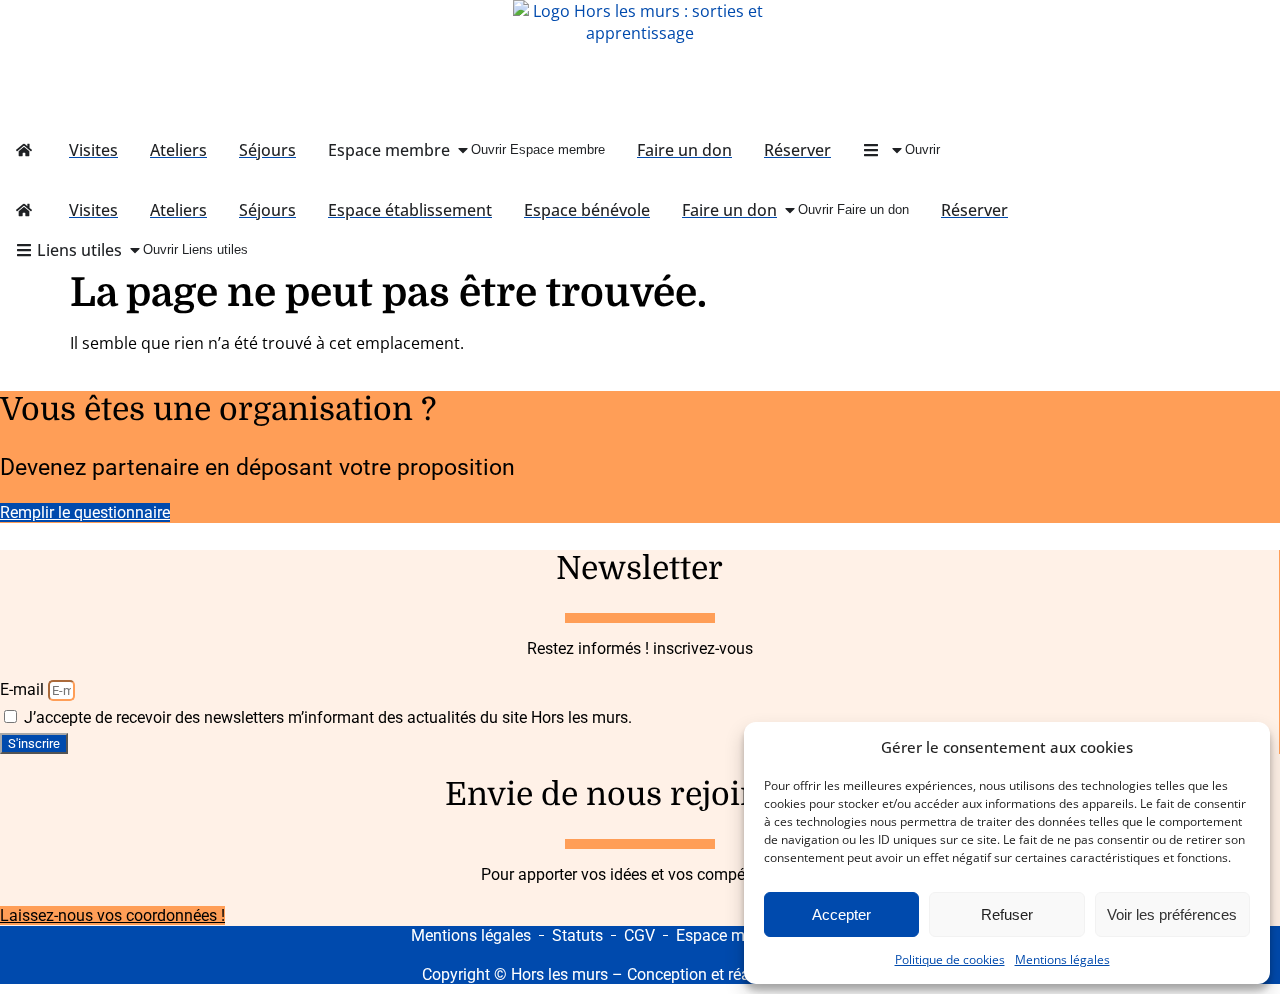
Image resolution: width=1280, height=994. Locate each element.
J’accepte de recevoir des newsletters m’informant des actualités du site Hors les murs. (328, 717)
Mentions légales (1062, 959)
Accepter (841, 914)
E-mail (24, 689)
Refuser (1007, 914)
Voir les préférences (1172, 914)
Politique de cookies (950, 959)
